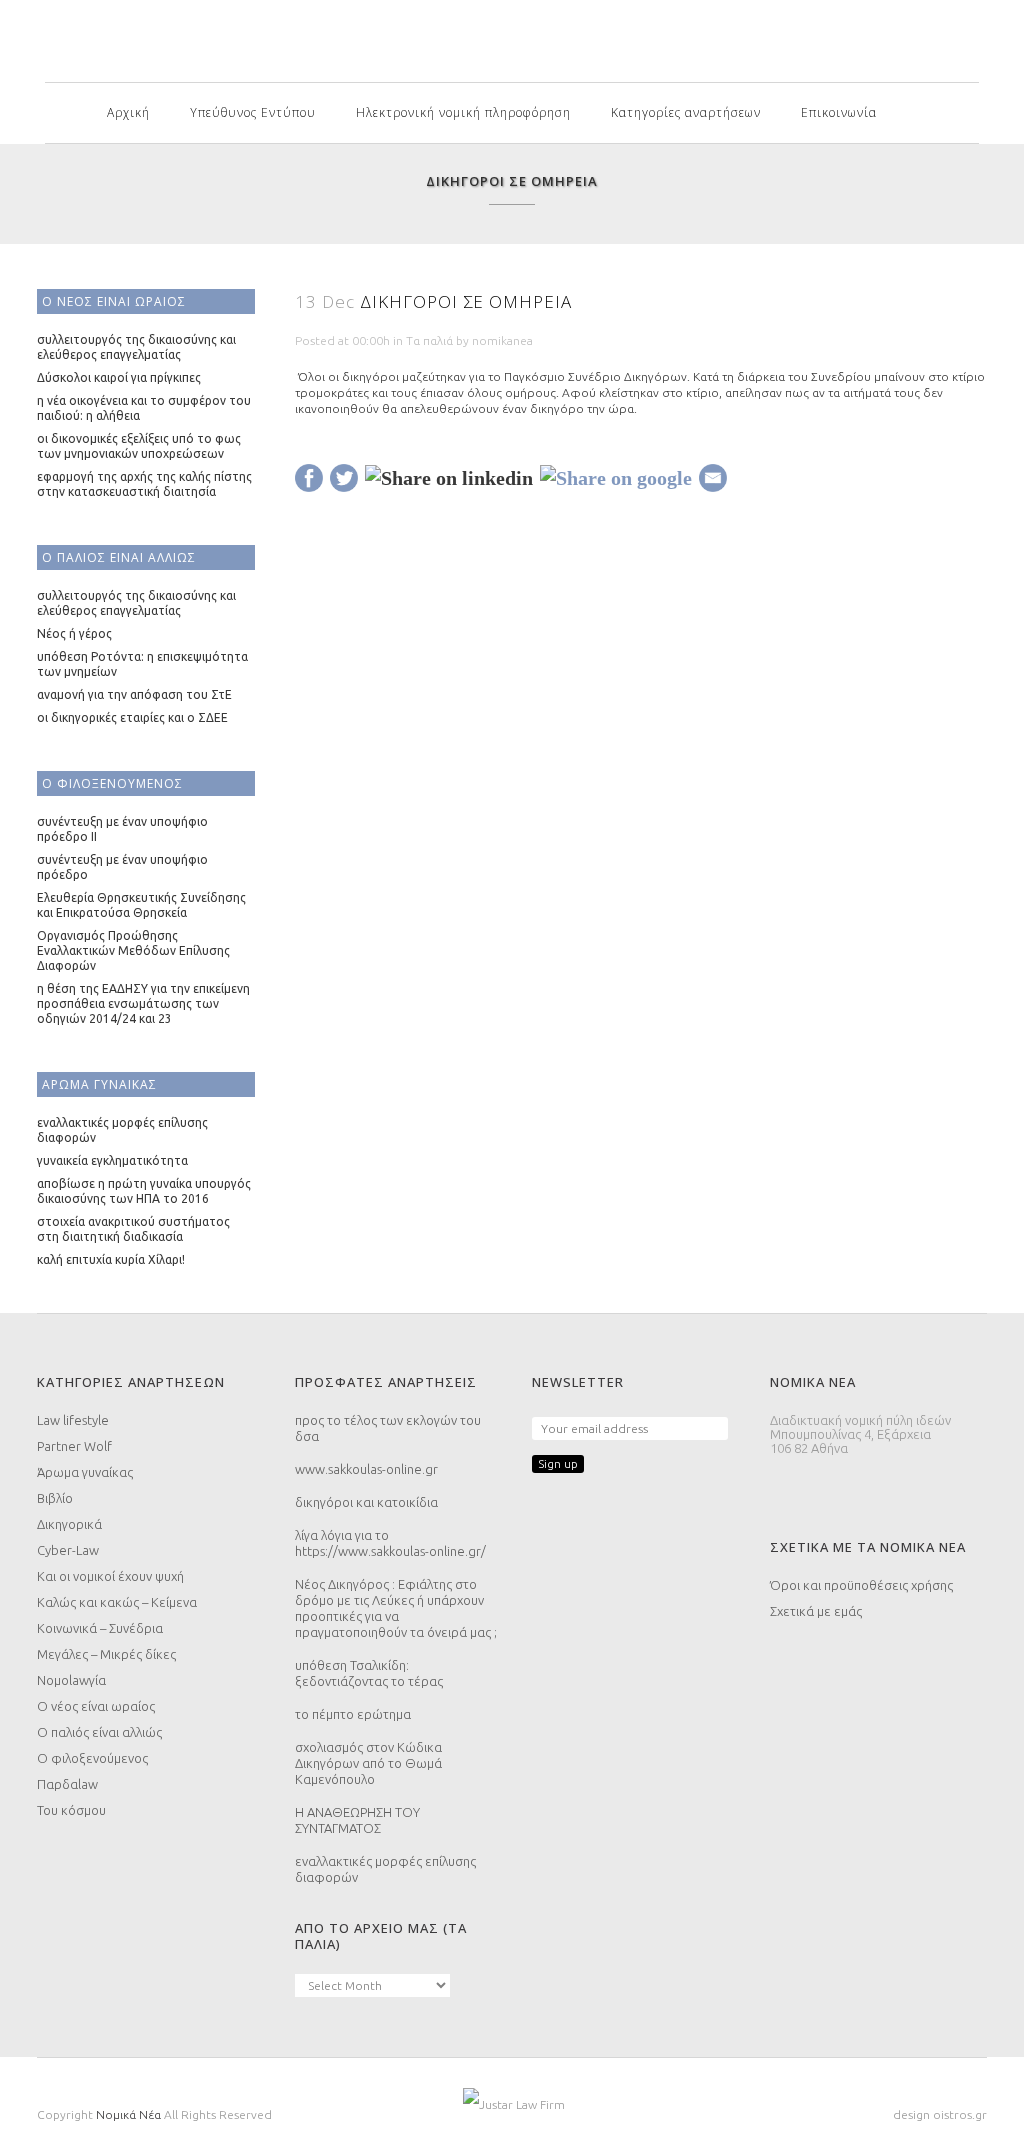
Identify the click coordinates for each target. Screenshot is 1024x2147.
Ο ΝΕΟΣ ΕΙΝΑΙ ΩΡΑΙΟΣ (114, 301)
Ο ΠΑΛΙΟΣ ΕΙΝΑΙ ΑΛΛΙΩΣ (119, 557)
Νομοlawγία (71, 1680)
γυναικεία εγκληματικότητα (112, 1160)
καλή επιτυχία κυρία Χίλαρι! (111, 1259)
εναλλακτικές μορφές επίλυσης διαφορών (385, 1869)
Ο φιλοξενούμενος (92, 1758)
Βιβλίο (55, 1498)
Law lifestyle (73, 1420)
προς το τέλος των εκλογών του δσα (388, 1428)
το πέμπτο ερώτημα (353, 1714)
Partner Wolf (74, 1446)
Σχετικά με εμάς (816, 1611)
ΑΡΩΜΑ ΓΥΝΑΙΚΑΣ (99, 1084)
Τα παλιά (429, 340)
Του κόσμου (71, 1810)
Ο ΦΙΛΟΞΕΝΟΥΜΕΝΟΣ (112, 783)
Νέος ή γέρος (74, 633)
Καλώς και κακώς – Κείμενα (117, 1602)
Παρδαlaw (67, 1784)
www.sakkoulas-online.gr (366, 1469)
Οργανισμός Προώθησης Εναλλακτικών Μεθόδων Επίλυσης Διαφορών (133, 950)
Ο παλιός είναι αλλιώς (99, 1732)
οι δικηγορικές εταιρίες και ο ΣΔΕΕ (132, 717)
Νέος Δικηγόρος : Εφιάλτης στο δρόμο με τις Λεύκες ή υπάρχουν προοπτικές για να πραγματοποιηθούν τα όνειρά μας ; (396, 1608)
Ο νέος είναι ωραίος (96, 1706)
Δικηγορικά (69, 1524)
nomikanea (502, 340)
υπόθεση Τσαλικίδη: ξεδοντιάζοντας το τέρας (369, 1673)
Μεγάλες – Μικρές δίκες (106, 1654)
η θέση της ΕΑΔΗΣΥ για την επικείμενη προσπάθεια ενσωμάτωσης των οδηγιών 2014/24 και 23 (143, 1003)
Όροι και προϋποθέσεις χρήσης (861, 1585)
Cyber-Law (68, 1550)
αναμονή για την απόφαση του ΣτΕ (134, 694)
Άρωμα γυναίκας (85, 1472)
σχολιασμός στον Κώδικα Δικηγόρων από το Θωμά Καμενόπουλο (368, 1763)
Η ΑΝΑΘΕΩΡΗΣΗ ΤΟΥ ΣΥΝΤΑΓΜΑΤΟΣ (357, 1820)
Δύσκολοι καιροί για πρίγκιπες (119, 377)
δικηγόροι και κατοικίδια (366, 1502)
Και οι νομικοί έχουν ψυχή (110, 1576)
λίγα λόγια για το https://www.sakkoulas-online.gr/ (390, 1543)
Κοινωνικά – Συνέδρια (100, 1628)
